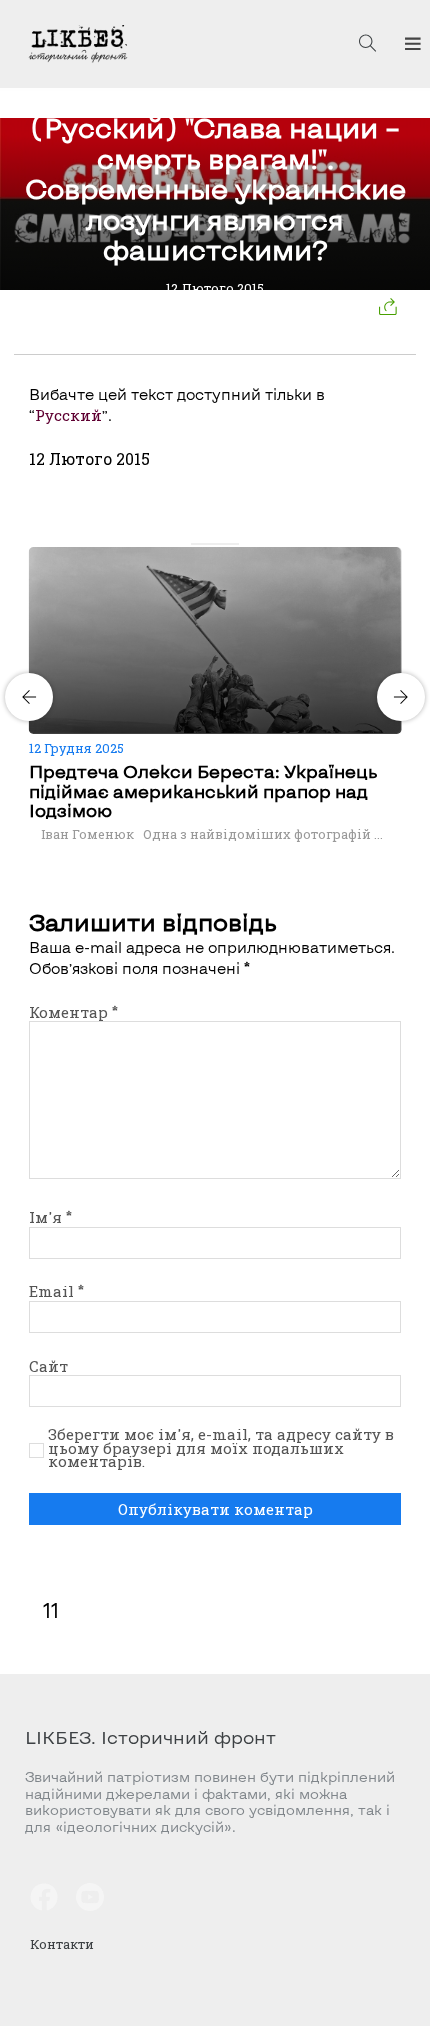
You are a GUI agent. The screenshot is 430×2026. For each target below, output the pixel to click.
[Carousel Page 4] (233, 544)
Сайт (48, 1366)
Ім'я (50, 1217)
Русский (68, 415)
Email (56, 1291)
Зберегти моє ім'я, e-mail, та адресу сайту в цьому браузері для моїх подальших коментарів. (221, 1448)
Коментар (73, 1012)
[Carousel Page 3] (221, 544)
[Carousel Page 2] (209, 544)
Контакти (62, 1944)
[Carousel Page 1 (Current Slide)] (197, 544)
